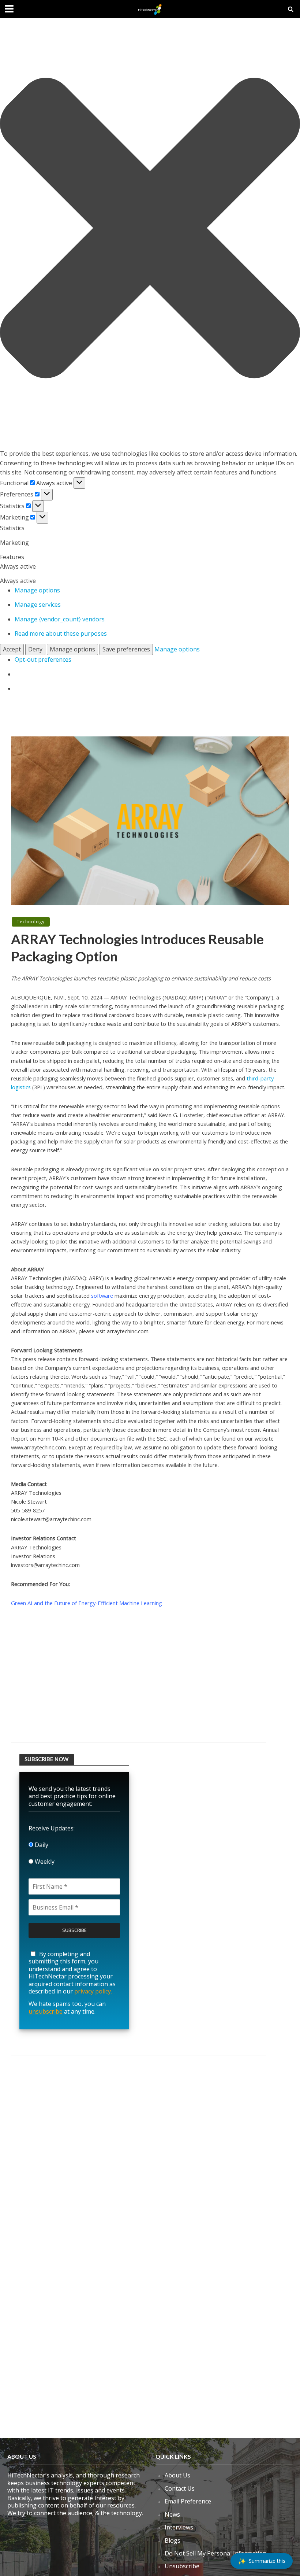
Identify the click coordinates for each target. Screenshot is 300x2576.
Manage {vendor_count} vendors (60, 619)
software (102, 1296)
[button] (150, 229)
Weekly (44, 1862)
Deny (35, 649)
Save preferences (126, 649)
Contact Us (180, 2488)
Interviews (179, 2527)
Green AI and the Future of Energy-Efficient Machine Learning (87, 1603)
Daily (41, 1845)
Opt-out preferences (43, 659)
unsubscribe (46, 2011)
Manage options (37, 590)
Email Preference (188, 2501)
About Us (177, 2475)
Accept (12, 649)
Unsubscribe (182, 2566)
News (172, 2514)
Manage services (38, 605)
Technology (31, 922)
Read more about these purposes (61, 633)
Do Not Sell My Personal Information (215, 2553)
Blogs (172, 2540)
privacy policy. (93, 1991)
